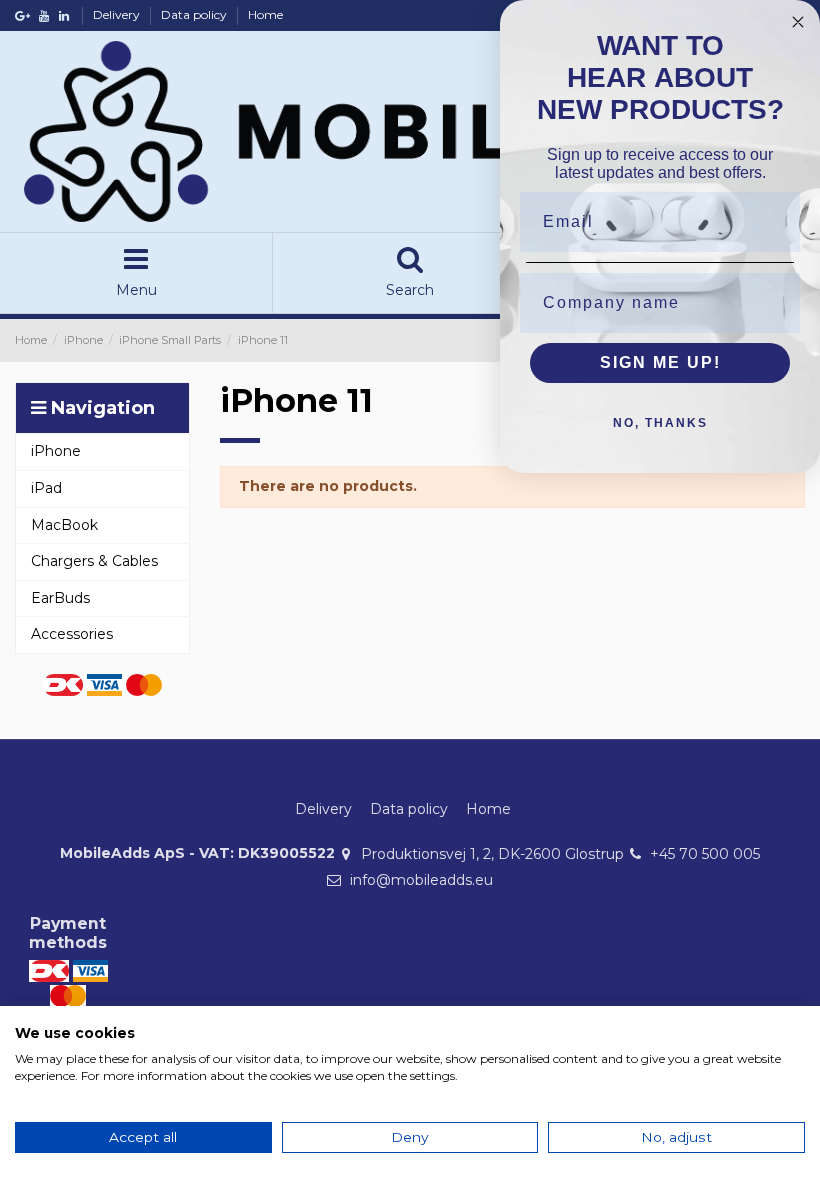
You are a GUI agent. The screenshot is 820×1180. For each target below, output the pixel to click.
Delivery (118, 14)
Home (265, 14)
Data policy (195, 14)
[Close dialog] (798, 22)
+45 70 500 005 (705, 854)
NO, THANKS (660, 423)
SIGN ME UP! (660, 362)
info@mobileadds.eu (421, 880)
